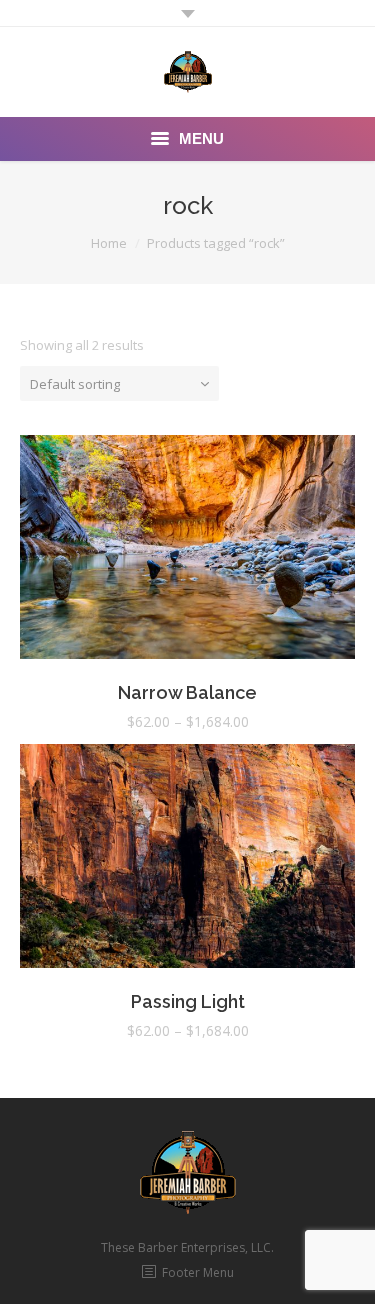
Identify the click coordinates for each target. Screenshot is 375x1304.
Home (109, 243)
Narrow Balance (187, 692)
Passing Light (188, 1001)
